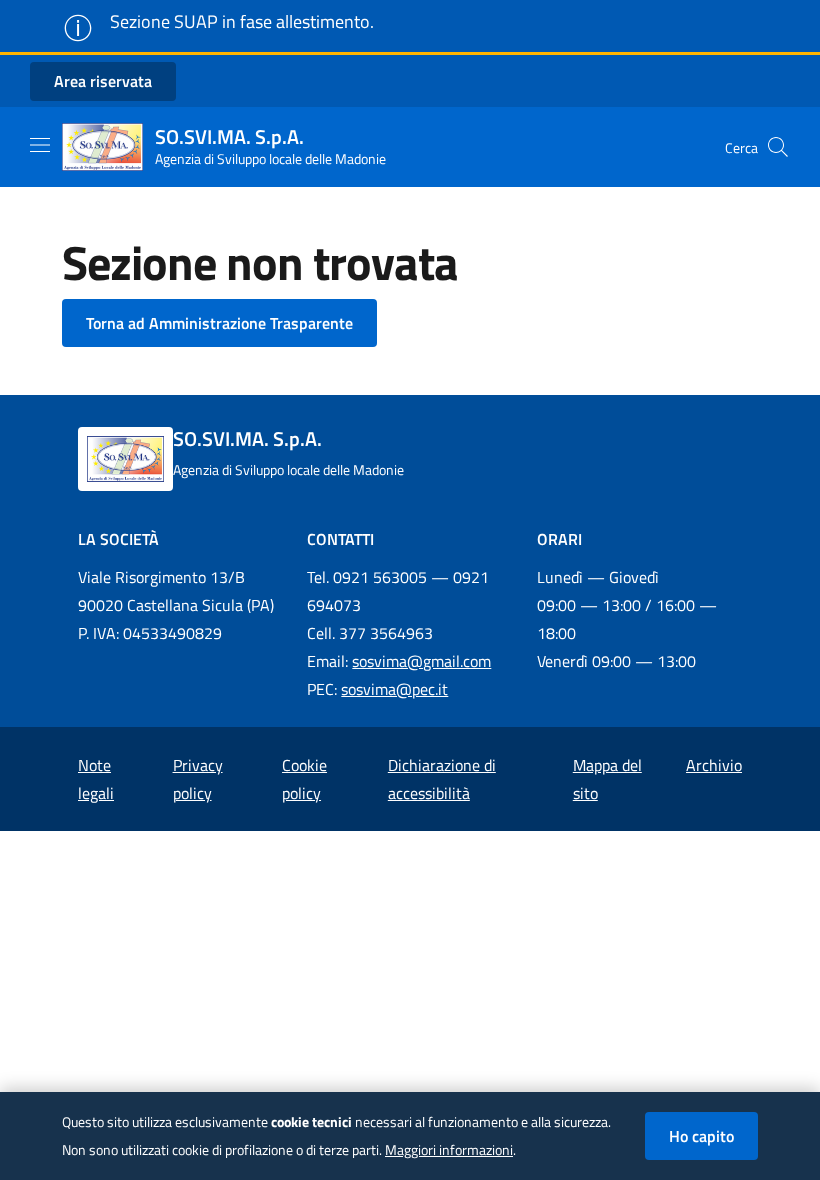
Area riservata (103, 81)
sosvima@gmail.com (421, 661)
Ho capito (701, 1136)
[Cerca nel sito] (778, 147)
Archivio (714, 765)
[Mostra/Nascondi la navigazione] (40, 145)
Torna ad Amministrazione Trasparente (219, 323)
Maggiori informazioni (449, 1150)
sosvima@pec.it (394, 689)
